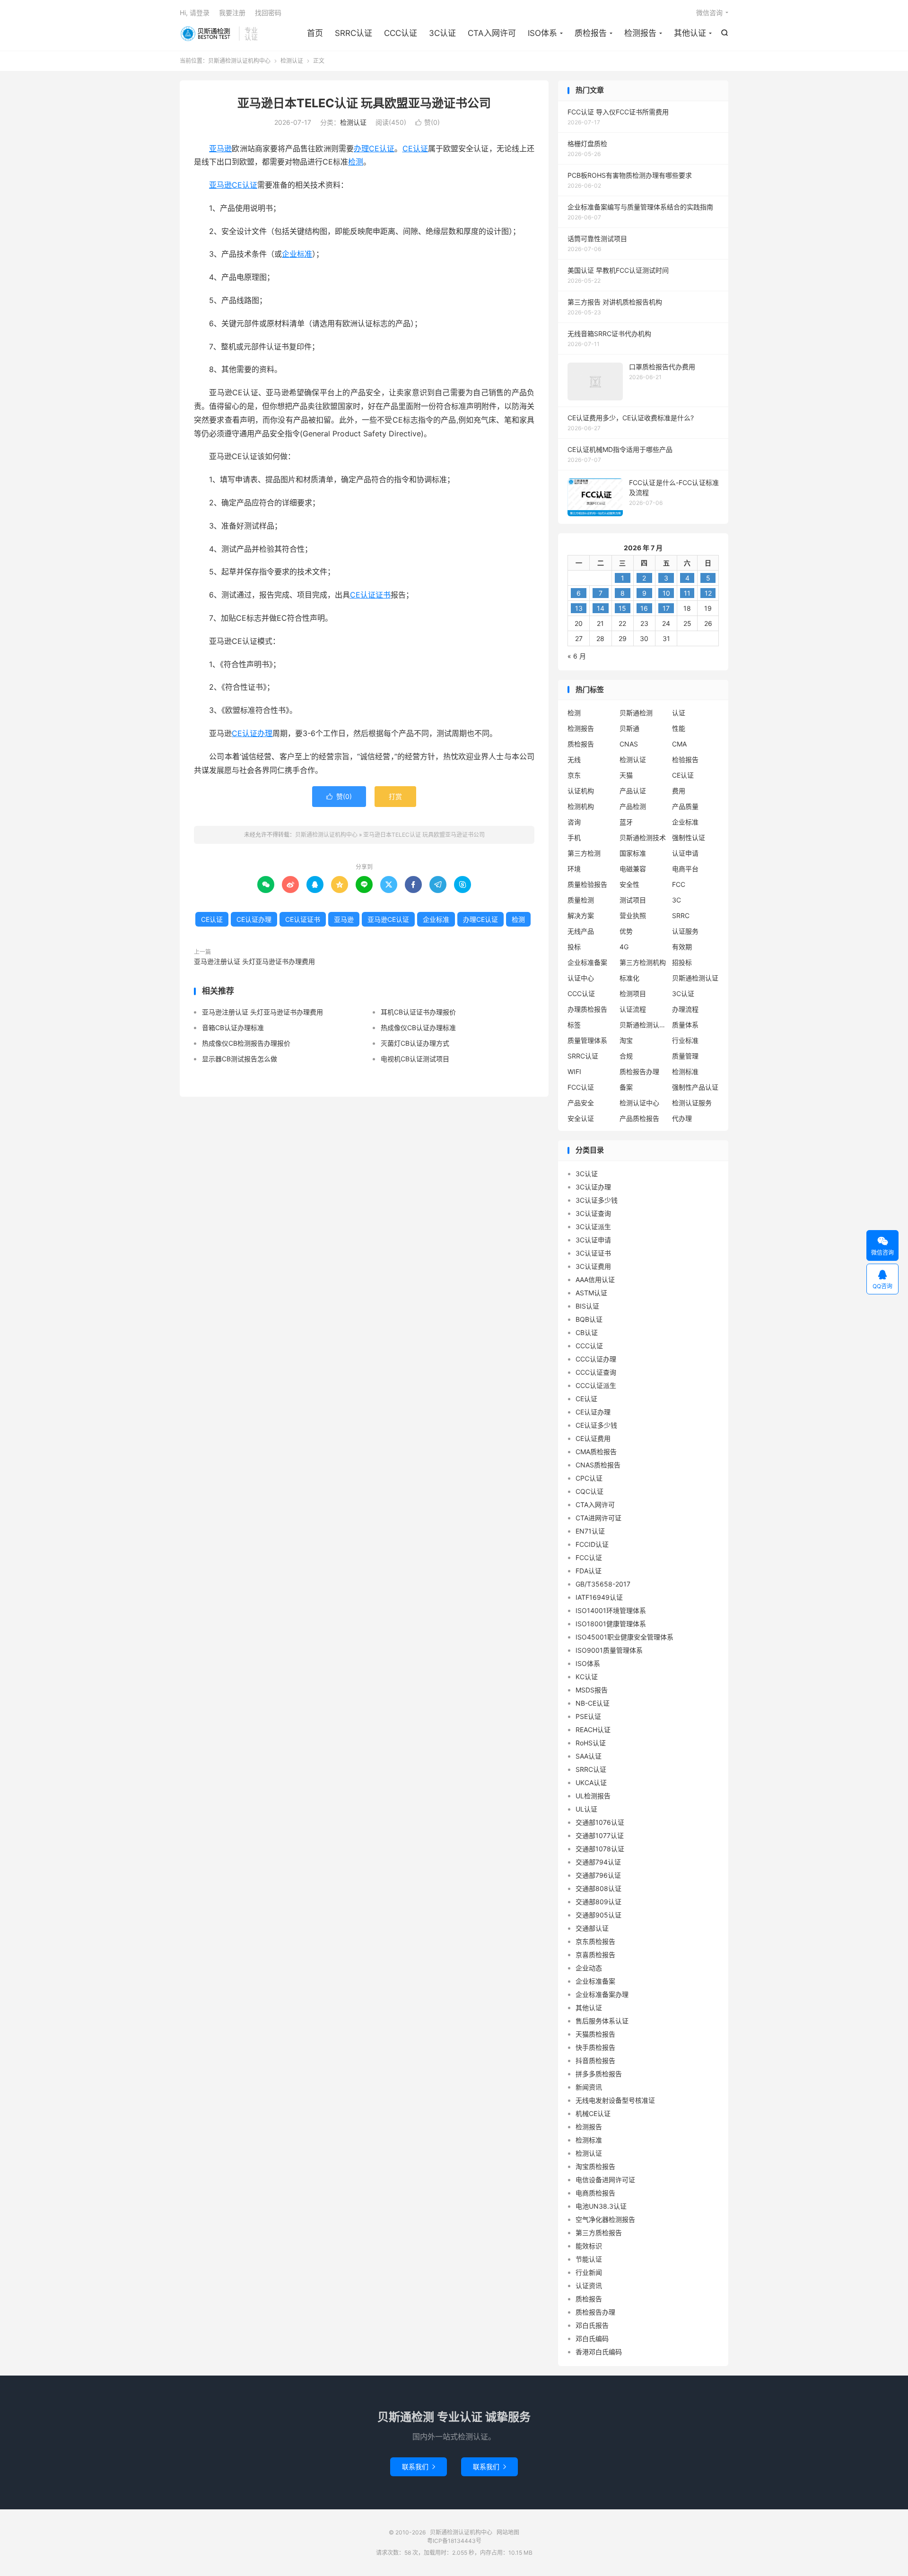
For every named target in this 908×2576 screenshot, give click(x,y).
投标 (574, 947)
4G (624, 947)
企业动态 (589, 1968)
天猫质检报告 (595, 2034)
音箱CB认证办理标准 (233, 1028)
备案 (626, 1087)
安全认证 (581, 1118)
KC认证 (587, 1677)
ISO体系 (542, 33)
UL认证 (586, 1809)
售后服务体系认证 (602, 2021)
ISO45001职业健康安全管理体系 (624, 1637)
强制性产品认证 (695, 1087)
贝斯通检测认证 (695, 978)
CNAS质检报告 (598, 1465)
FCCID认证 (592, 1544)
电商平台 (685, 869)
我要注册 (232, 13)
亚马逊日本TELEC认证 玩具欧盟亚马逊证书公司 (364, 103)
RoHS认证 (591, 1743)
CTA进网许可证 (598, 1518)
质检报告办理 (639, 1071)
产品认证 (633, 791)
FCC (679, 884)
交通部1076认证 (600, 1822)
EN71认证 (590, 1531)
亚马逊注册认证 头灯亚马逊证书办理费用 (254, 961)
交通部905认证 (598, 1915)
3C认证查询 (593, 1213)
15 (622, 608)
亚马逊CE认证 (233, 185)
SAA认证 (589, 1756)
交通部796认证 (598, 1875)
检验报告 (685, 759)
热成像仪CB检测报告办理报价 (246, 1043)
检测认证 (292, 61)
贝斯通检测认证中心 (643, 1025)
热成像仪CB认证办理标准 (418, 1028)
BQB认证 (589, 1319)
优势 (626, 931)
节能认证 (589, 2259)
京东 (574, 775)
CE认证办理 (252, 733)
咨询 (574, 822)
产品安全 (581, 1103)
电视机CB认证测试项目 (415, 1059)
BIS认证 (587, 1306)
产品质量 (685, 806)
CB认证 (587, 1332)
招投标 (682, 962)
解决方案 (581, 915)
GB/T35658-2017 (603, 1584)
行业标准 (685, 1040)
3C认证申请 (593, 1240)
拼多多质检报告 (599, 2074)
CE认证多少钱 (596, 1425)
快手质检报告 (595, 2047)
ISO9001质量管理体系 (609, 1650)
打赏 (395, 796)
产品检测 (633, 806)
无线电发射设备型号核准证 (615, 2100)
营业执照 (633, 915)
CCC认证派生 (596, 1385)
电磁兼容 (633, 869)
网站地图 (508, 2532)
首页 (315, 33)
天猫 (626, 775)
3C (677, 900)
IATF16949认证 (599, 1597)
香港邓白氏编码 (599, 2352)
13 (579, 608)
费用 (679, 791)
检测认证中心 (639, 1103)
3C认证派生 (593, 1227)
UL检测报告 (593, 1796)
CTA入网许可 (492, 33)
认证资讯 (589, 2285)
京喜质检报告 (595, 1955)
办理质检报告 (587, 1009)
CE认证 (415, 148)
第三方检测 (584, 853)
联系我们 (419, 2467)
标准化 (629, 978)
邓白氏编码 (592, 2338)
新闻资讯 (589, 2087)
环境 (574, 869)
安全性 (629, 884)
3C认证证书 (593, 1253)
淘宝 (626, 1040)
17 (666, 608)
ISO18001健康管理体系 (611, 1624)
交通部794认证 (598, 1862)
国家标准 (633, 853)
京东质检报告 (595, 1941)
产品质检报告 (639, 1118)
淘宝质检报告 (595, 2166)
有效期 (682, 947)
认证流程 (633, 1009)
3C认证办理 (593, 1187)
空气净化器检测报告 (605, 2219)
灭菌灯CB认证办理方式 (415, 1043)
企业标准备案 (587, 962)
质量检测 (581, 900)
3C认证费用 (593, 1266)
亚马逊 (220, 148)
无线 (574, 759)
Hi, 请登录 (195, 13)
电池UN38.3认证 (601, 2206)
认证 (679, 713)
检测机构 (581, 806)
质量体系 (685, 1025)
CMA (679, 744)
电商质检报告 (595, 2193)
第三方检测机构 (643, 962)
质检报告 (591, 33)
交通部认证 (592, 1928)
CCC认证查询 (596, 1372)
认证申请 (685, 853)
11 (687, 593)
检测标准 (685, 1071)
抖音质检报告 (595, 2060)
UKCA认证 (591, 1782)
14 (601, 608)
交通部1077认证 (600, 1835)
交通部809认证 (598, 1902)
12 (708, 593)
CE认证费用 (593, 1438)
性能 (679, 728)
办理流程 (685, 1009)
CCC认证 (401, 33)
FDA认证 (589, 1571)
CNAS (629, 744)
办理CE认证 (374, 148)
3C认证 (442, 33)
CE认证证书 (370, 595)
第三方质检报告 (599, 2233)
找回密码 (268, 13)
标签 (574, 1025)
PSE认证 (588, 1716)
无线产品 (581, 931)
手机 (574, 837)
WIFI (574, 1071)
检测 (356, 162)
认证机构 (581, 791)
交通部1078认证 (600, 1849)
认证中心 (581, 978)
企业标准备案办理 (602, 1994)
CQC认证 (589, 1491)
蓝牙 (626, 822)
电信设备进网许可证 (605, 2180)
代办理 (682, 1118)
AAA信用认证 (595, 1279)
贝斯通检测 (636, 713)
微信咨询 (709, 13)
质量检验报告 (587, 884)
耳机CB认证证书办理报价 (418, 1012)
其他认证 (690, 33)
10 (666, 593)
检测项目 (633, 993)
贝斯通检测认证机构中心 (207, 34)
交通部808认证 (598, 1888)
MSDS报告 (592, 1690)
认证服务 (685, 931)
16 (644, 608)
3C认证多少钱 (597, 1200)
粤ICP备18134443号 (454, 2541)
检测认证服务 (692, 1103)
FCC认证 (581, 1087)
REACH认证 (593, 1730)
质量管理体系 (587, 1040)
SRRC (681, 915)
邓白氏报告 (592, 2325)
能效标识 (589, 2246)
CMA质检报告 (596, 1452)
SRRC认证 (354, 33)
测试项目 (633, 900)
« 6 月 (577, 656)
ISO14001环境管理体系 (611, 1610)
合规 (626, 1056)
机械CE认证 (593, 2113)
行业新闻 (589, 2272)
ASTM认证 (591, 1293)
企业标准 (297, 254)
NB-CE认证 (593, 1703)
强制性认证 (689, 837)
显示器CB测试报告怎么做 (240, 1059)
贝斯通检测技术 (643, 837)
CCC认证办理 (596, 1359)
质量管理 (685, 1056)
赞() (428, 122)
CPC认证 (589, 1478)
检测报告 (640, 33)
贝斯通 (629, 728)
